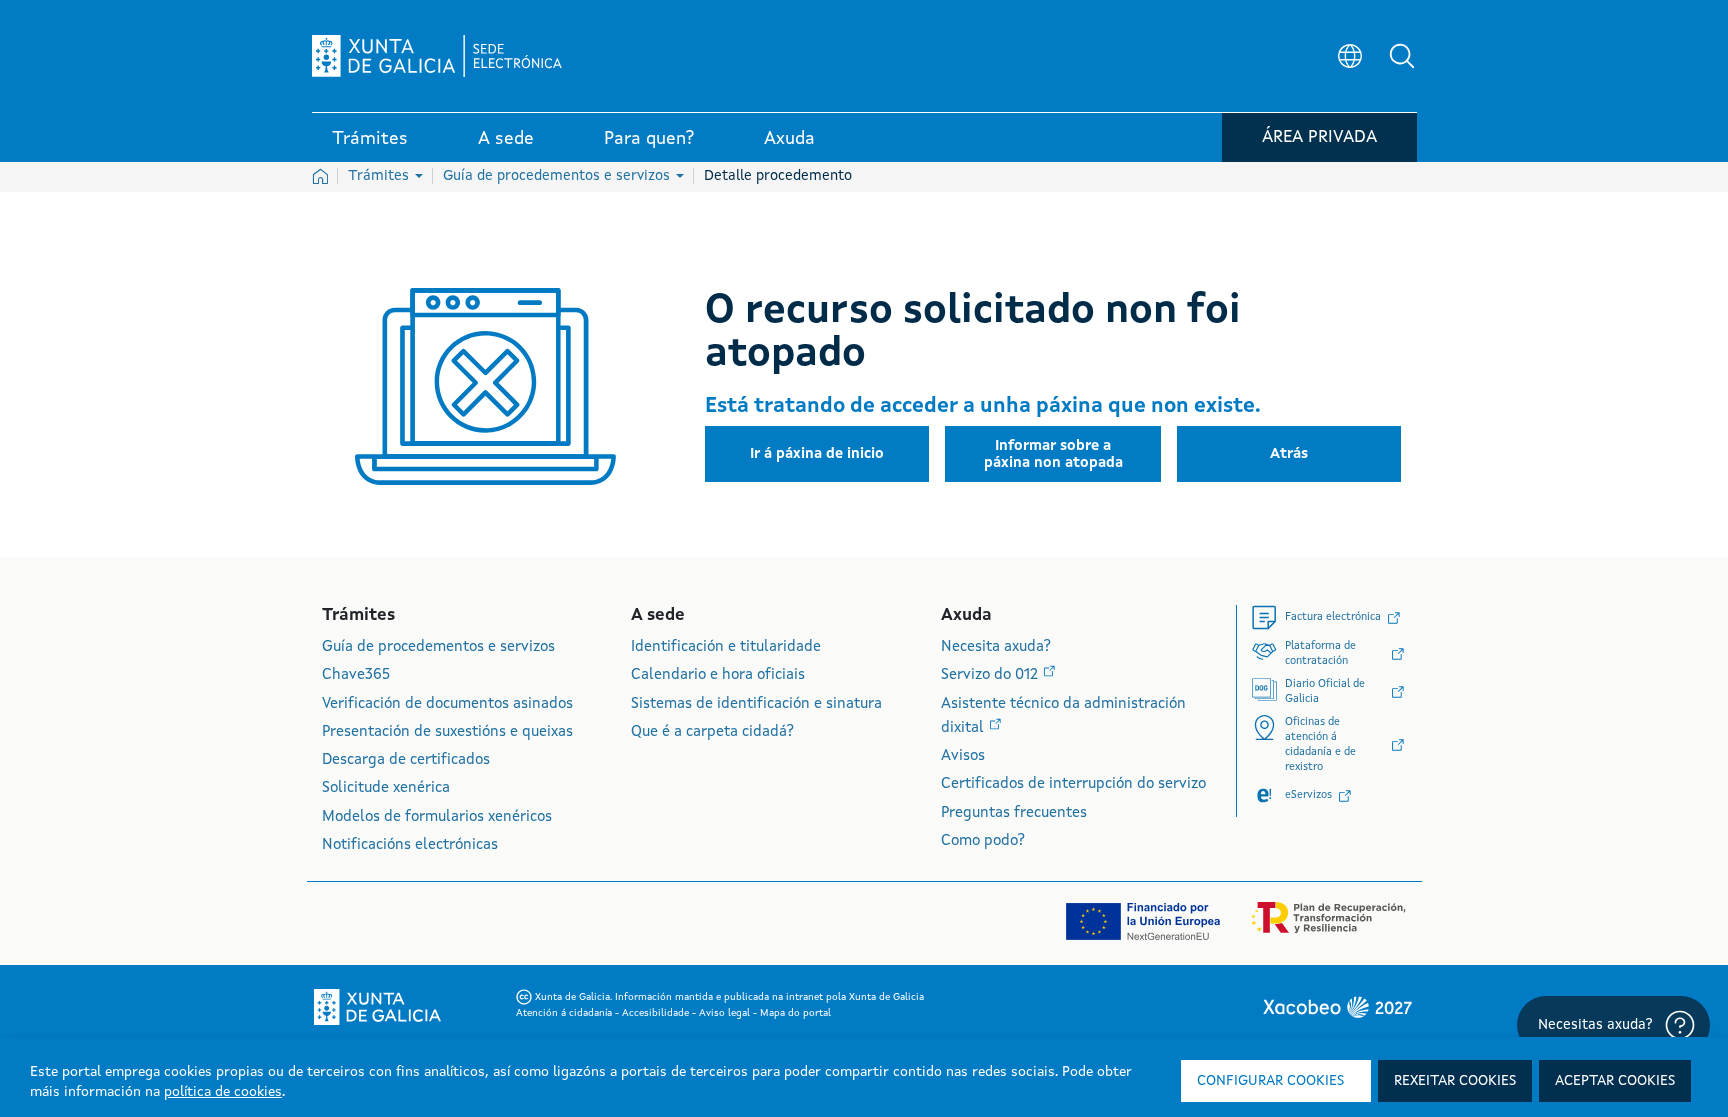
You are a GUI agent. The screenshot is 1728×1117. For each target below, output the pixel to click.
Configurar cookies (1270, 1081)
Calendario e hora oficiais (718, 675)
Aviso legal (726, 1013)
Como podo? (983, 841)
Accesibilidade (657, 1013)
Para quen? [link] (649, 139)
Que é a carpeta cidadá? (712, 732)
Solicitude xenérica (386, 788)
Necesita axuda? (996, 647)
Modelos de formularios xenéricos (437, 817)
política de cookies (223, 1092)
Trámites (380, 176)
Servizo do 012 (991, 675)
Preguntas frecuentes (1014, 813)
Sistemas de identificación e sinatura (756, 704)
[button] (1402, 56)
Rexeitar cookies (1455, 1081)
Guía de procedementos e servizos (558, 176)
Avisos (963, 756)
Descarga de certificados (406, 760)
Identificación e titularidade (726, 647)
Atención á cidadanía (565, 1013)
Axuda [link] (789, 139)
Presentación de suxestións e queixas (447, 732)
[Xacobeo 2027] (1337, 1007)
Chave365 (356, 675)
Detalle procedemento (778, 176)
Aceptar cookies (1615, 1081)
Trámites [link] (370, 139)
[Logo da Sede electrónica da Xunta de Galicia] (437, 56)
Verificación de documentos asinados (447, 704)
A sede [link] (506, 139)
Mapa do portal (795, 1013)
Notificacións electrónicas (410, 845)
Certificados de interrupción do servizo (1073, 784)
